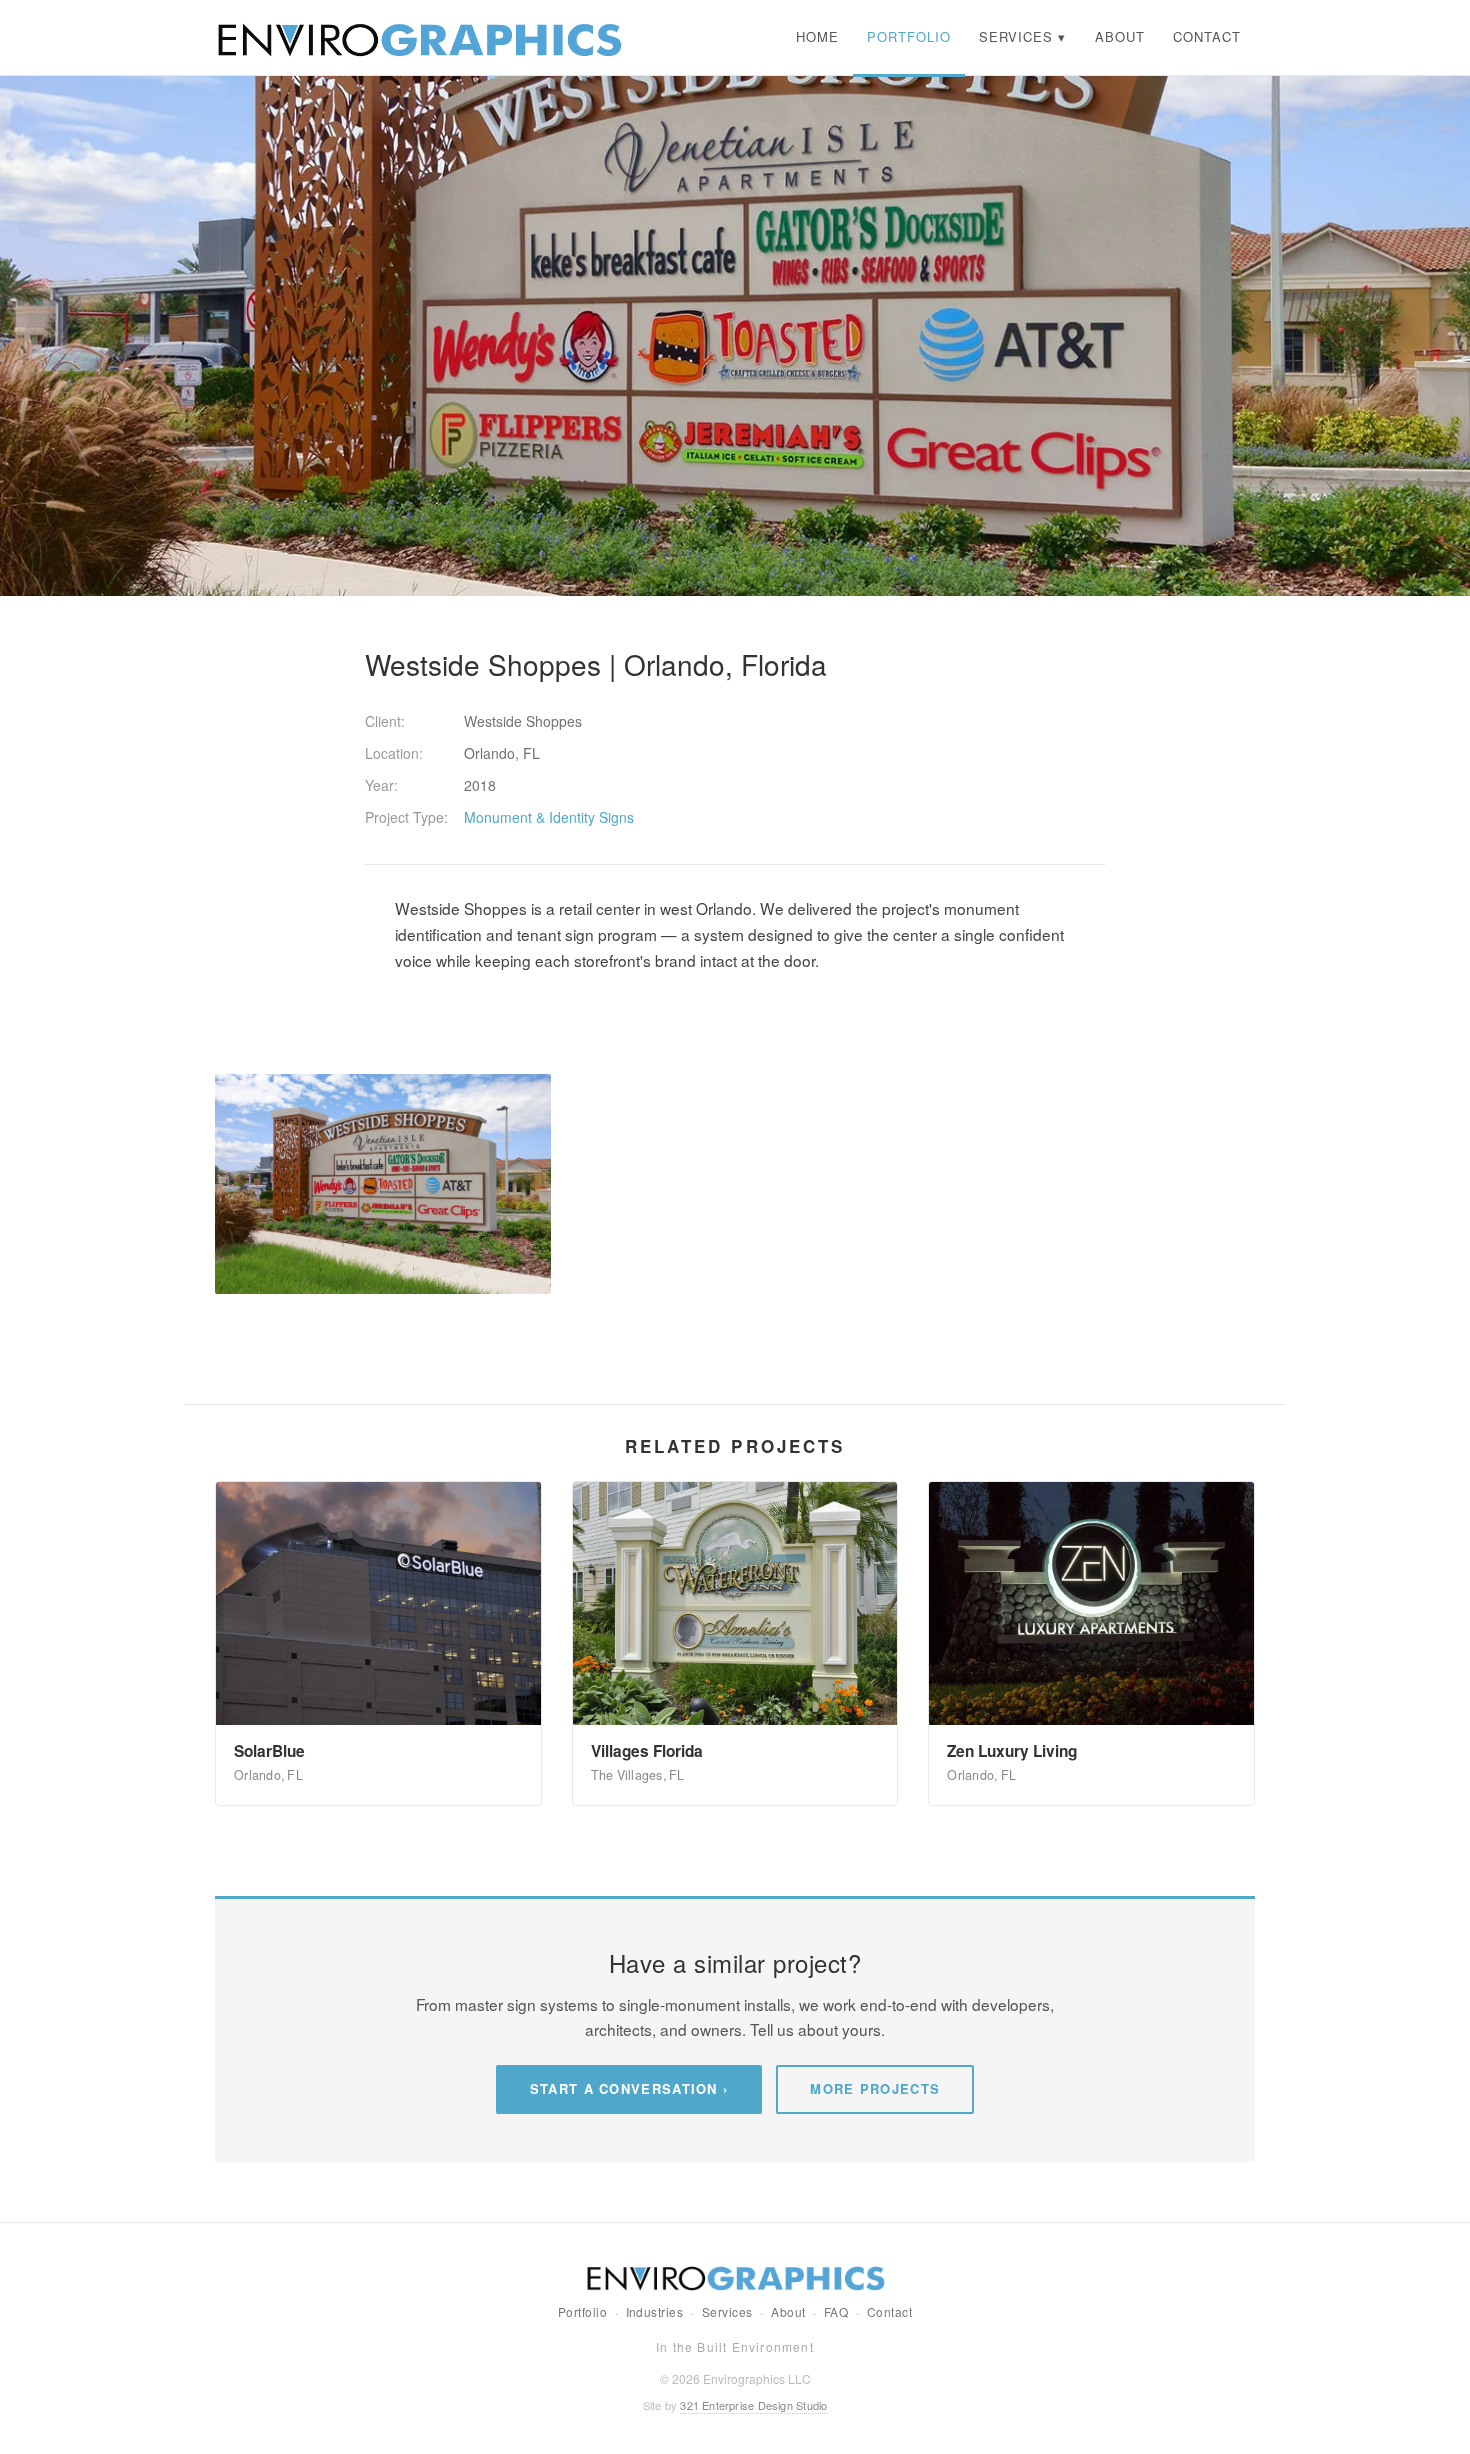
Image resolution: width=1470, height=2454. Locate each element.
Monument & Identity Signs (549, 817)
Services (727, 2311)
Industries (655, 2311)
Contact (889, 2311)
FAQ (836, 2311)
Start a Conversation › (629, 2088)
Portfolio (582, 2311)
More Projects (875, 2088)
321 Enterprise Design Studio (753, 2405)
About (788, 2311)
